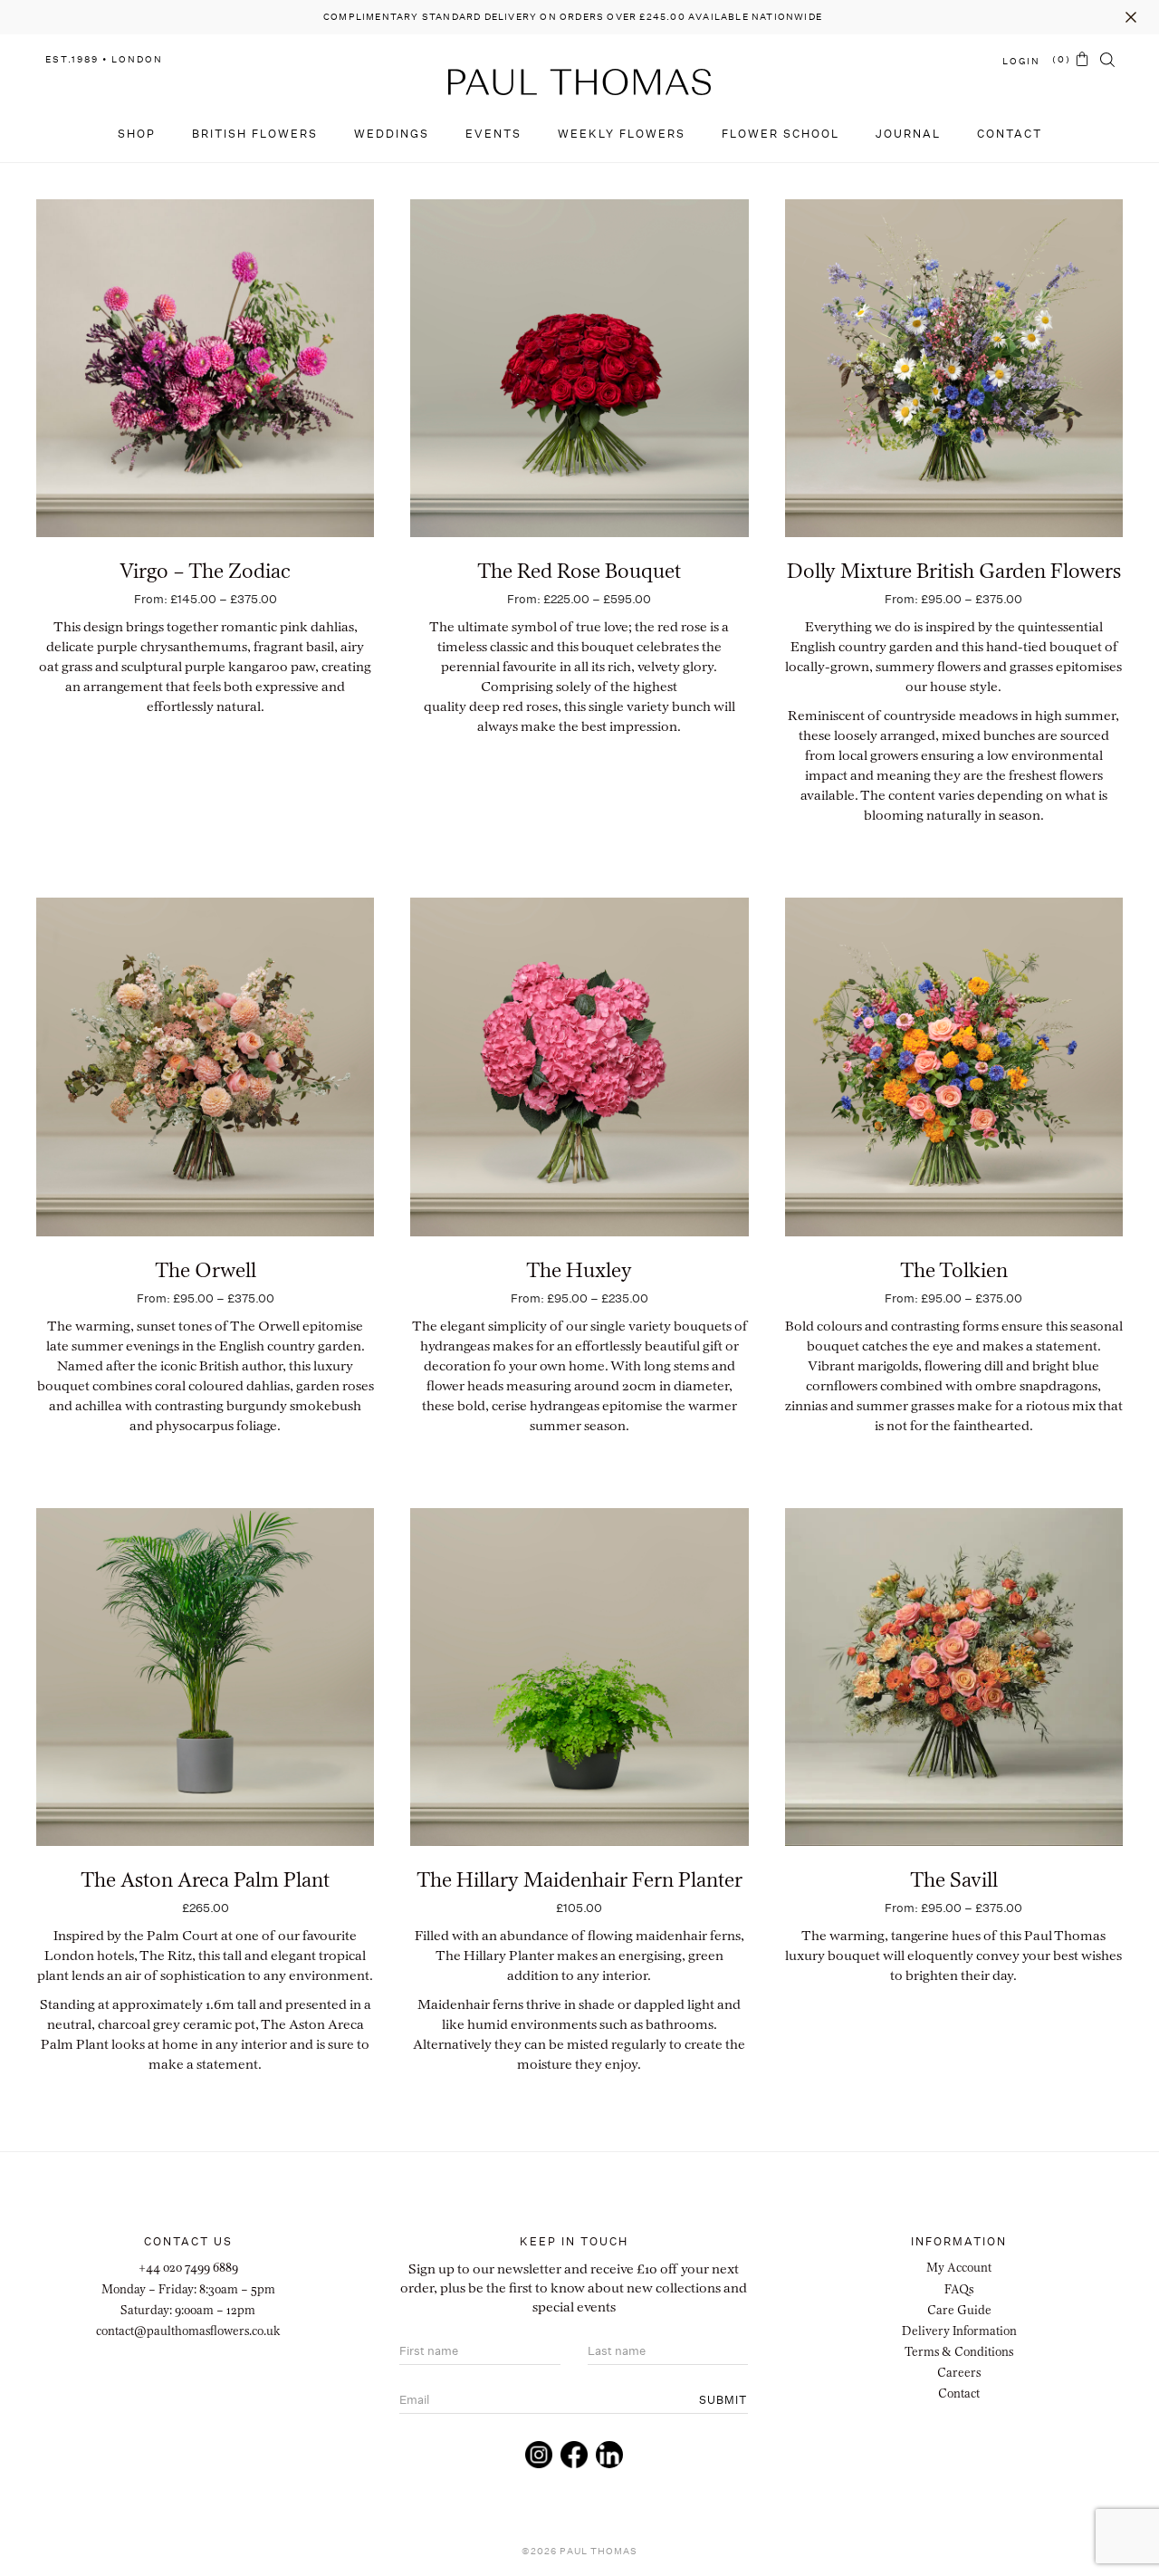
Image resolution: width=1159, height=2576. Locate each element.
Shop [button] (137, 134)
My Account (959, 2267)
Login (1021, 62)
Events (493, 134)
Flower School (781, 134)
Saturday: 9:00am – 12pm (188, 2310)
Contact (1010, 134)
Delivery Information (959, 2331)
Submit (723, 2400)
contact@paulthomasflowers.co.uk (188, 2331)
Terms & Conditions (959, 2351)
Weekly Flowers (622, 134)
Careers (959, 2372)
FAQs (959, 2289)
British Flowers (255, 134)
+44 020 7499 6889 (188, 2267)
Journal (908, 134)
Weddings (392, 134)
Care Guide (959, 2310)
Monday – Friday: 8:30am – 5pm (188, 2289)
